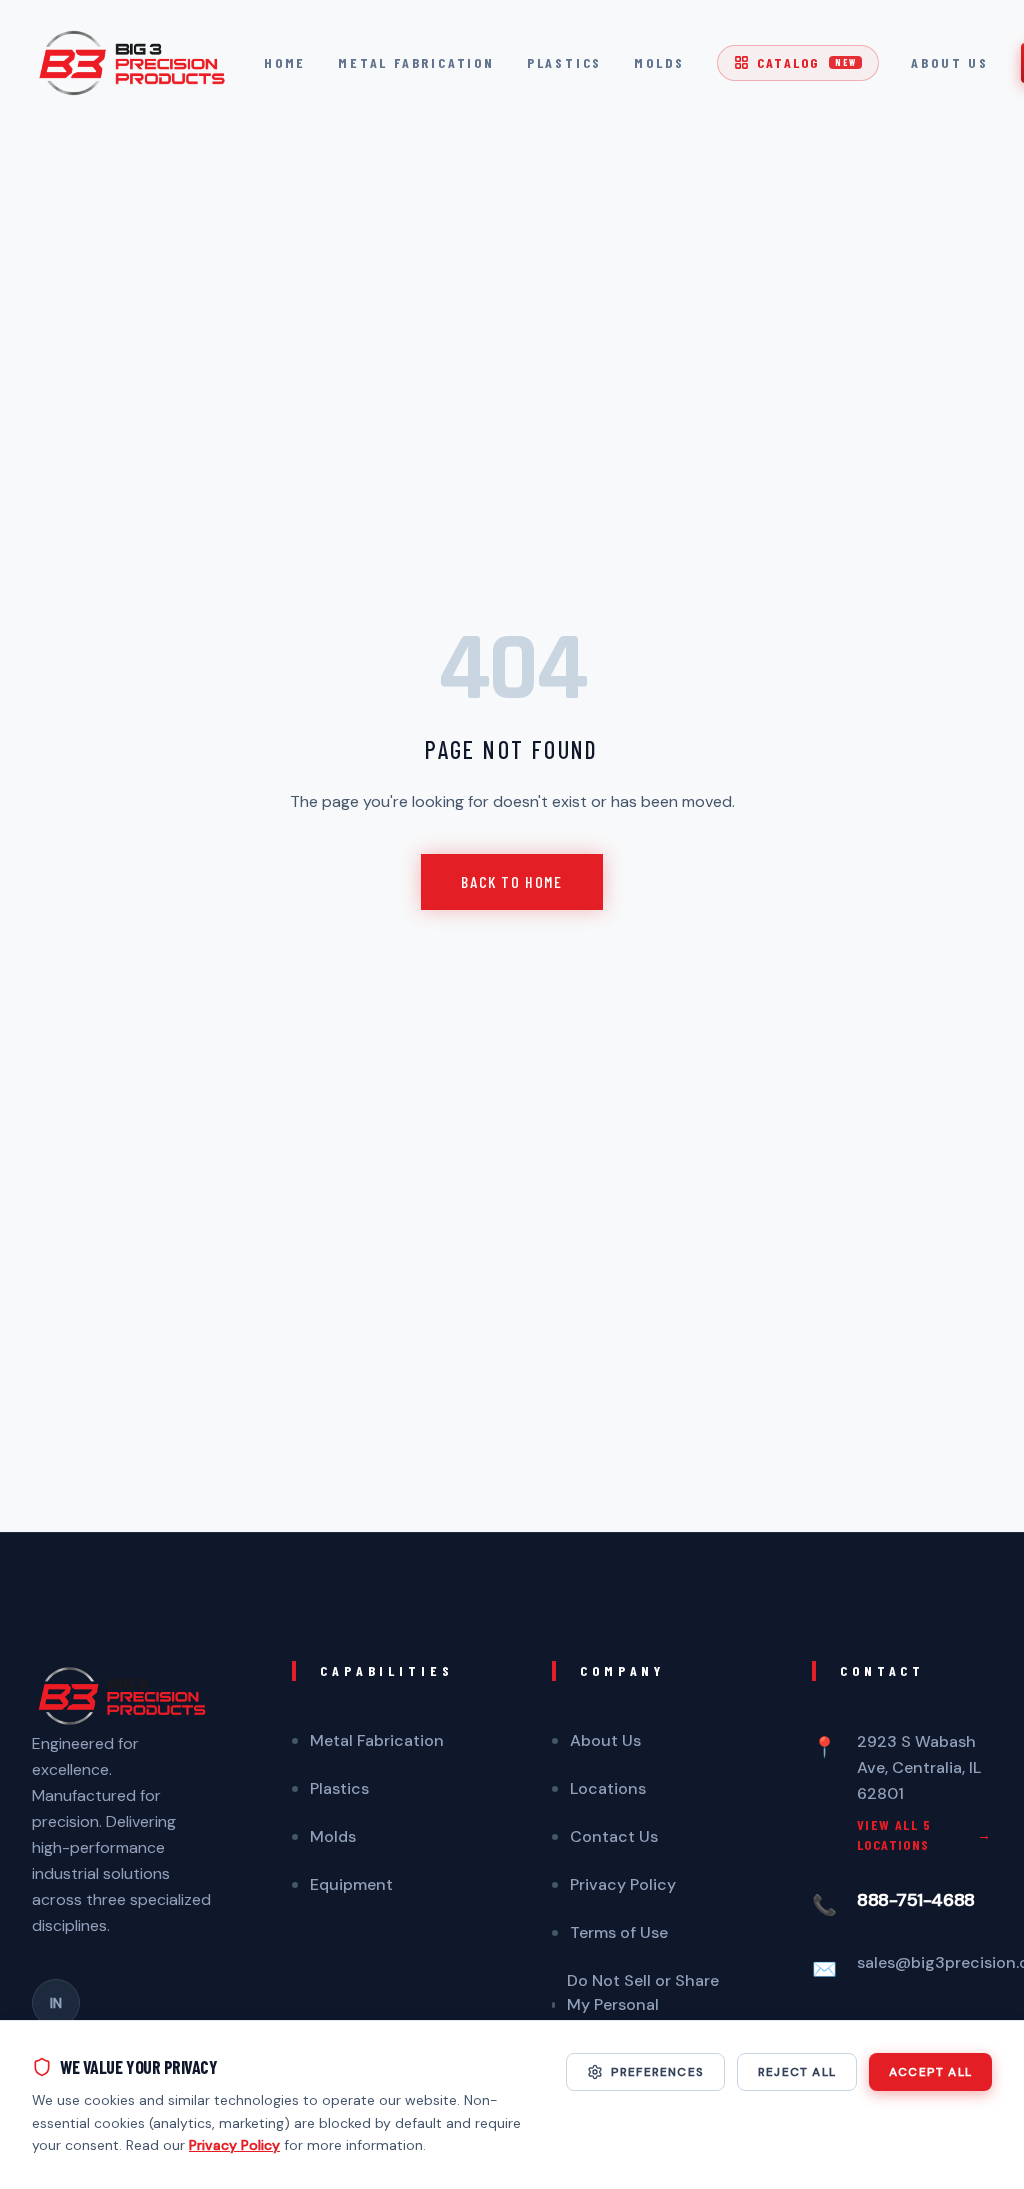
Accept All (930, 2072)
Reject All (797, 2072)
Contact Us (614, 1836)
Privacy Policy (623, 1884)
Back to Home (511, 881)
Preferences (657, 2072)
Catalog (806, 62)
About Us (949, 62)
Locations (608, 1788)
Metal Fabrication (416, 62)
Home (285, 62)
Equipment (351, 1884)
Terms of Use (619, 1932)
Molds (659, 62)
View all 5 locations (924, 1834)
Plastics (564, 62)
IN (56, 2003)
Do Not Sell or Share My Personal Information (643, 2004)
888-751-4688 (916, 1900)
